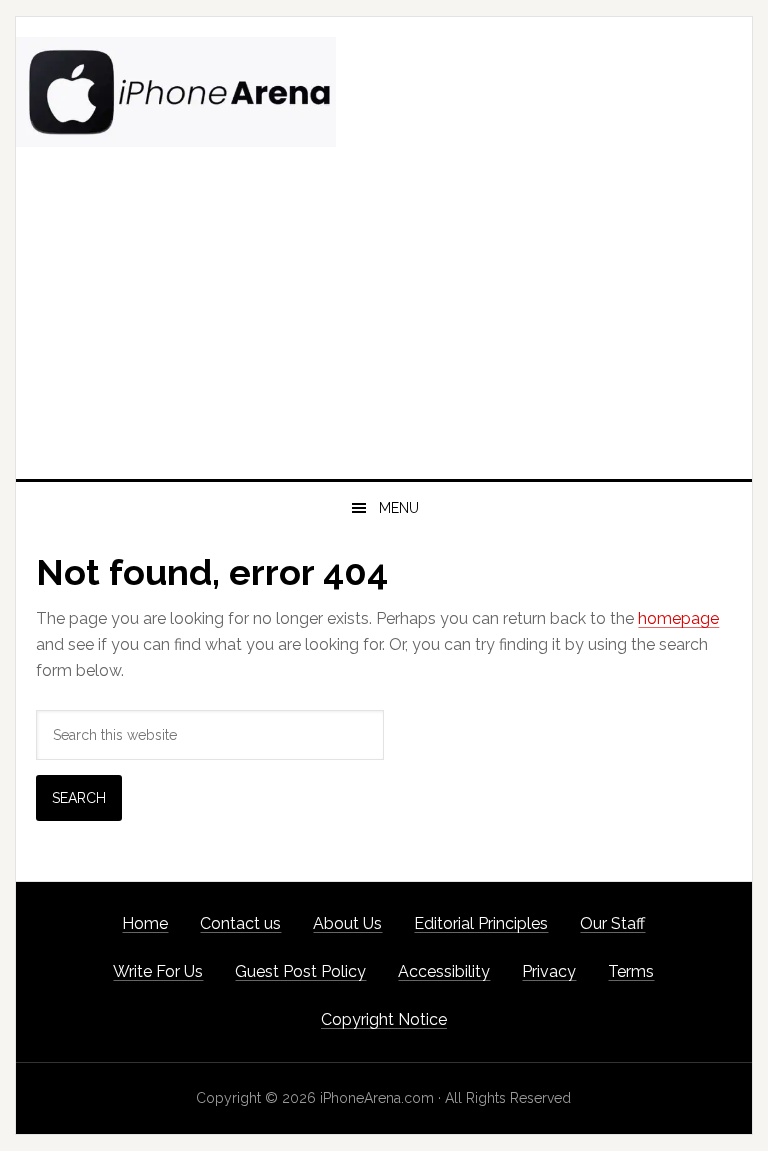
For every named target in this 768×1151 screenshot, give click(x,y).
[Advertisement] (383, 329)
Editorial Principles (481, 923)
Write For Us (158, 971)
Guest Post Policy (300, 971)
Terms (631, 971)
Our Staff (612, 923)
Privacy (549, 971)
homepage (678, 618)
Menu (399, 508)
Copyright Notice (384, 1019)
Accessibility (444, 971)
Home (145, 923)
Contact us (240, 923)
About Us (347, 923)
